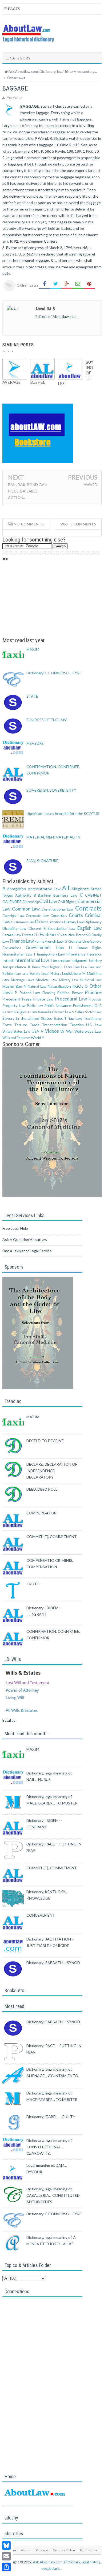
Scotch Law (93, 1012)
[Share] (6, 2567)
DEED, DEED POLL (42, 1489)
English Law (89, 928)
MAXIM (33, 649)
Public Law (35, 1006)
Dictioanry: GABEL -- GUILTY (51, 2117)
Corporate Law (37, 916)
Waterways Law (88, 1031)
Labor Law (72, 967)
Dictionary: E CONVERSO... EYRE (54, 673)
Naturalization (59, 986)
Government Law (45, 947)
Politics (63, 993)
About (26, 2550)
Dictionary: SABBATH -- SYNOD (53, 1963)
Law (84, 967)
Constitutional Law (58, 909)
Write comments (78, 524)
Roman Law (63, 1012)
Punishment (83, 1005)
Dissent (35, 928)
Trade (35, 1025)
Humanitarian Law (17, 954)
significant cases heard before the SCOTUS (63, 813)
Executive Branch (73, 935)
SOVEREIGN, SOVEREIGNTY (51, 790)
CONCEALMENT (41, 1915)
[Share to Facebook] (44, 284)
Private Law (43, 999)
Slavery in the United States (27, 1018)
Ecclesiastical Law (62, 929)
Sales (80, 1012)
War (69, 1031)
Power (77, 993)
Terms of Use (64, 2550)
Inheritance (76, 954)
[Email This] (78, 284)
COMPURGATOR (41, 1513)
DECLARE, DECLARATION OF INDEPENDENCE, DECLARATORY (52, 1471)
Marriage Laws (23, 980)
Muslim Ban (12, 986)
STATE (32, 696)
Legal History (51, 974)
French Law (54, 941)
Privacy (42, 2550)
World (36, 1038)
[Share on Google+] (67, 284)
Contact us (89, 2550)
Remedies (46, 1012)
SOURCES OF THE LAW (47, 720)
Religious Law (26, 1012)
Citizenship (31, 902)
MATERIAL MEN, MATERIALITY (53, 837)
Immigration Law (51, 954)
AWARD (91, 485)
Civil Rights (67, 902)
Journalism (61, 960)
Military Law (69, 980)
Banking (45, 895)
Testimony (93, 1018)
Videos (52, 1031)
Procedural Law (71, 999)
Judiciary (95, 961)
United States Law (16, 1031)
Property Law (14, 1005)
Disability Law (14, 928)
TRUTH (33, 1584)
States (58, 1019)
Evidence (49, 934)
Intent (8, 960)
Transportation (55, 1025)
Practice (93, 992)
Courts (76, 915)
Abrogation (16, 889)
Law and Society (28, 974)
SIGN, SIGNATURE (42, 861)
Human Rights (89, 948)
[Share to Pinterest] (89, 284)
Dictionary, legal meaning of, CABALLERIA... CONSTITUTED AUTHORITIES (53, 2195)
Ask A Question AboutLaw (25, 1240)
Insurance (94, 954)
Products (95, 999)
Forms (39, 941)
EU (36, 935)
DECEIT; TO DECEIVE (45, 1441)
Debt (43, 922)
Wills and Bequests (16, 1038)
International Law (32, 960)
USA (35, 1031)
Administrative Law (44, 889)
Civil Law (48, 901)
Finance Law (22, 941)
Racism (8, 1012)
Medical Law (46, 980)
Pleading (49, 993)
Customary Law (23, 922)
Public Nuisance (58, 1005)
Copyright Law (13, 916)
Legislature (71, 973)
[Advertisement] (52, 600)
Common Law (26, 909)
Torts (7, 1025)
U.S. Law (94, 1025)
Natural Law (37, 986)
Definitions (55, 922)
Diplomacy (93, 922)
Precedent (11, 999)
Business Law (65, 895)
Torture (21, 1025)
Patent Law (30, 993)
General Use (79, 941)
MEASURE (35, 743)
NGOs (78, 986)
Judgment (79, 960)
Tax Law (75, 1018)
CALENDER (12, 902)
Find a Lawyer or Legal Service (27, 1251)
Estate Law (12, 935)
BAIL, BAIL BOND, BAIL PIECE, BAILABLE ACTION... (28, 491)
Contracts (88, 908)
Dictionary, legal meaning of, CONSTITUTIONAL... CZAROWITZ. (49, 2147)
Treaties (77, 1025)
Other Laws (28, 285)
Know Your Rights (46, 967)
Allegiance (80, 889)
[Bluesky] (6, 2545)
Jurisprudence (14, 967)
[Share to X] (55, 284)
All (66, 888)
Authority (23, 895)
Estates (28, 935)
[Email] (6, 2556)
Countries (59, 915)
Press (27, 999)
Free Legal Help (15, 1228)
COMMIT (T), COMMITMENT (52, 1537)
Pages (14, 9)
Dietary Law (74, 922)
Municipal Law (91, 980)
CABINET (93, 895)
